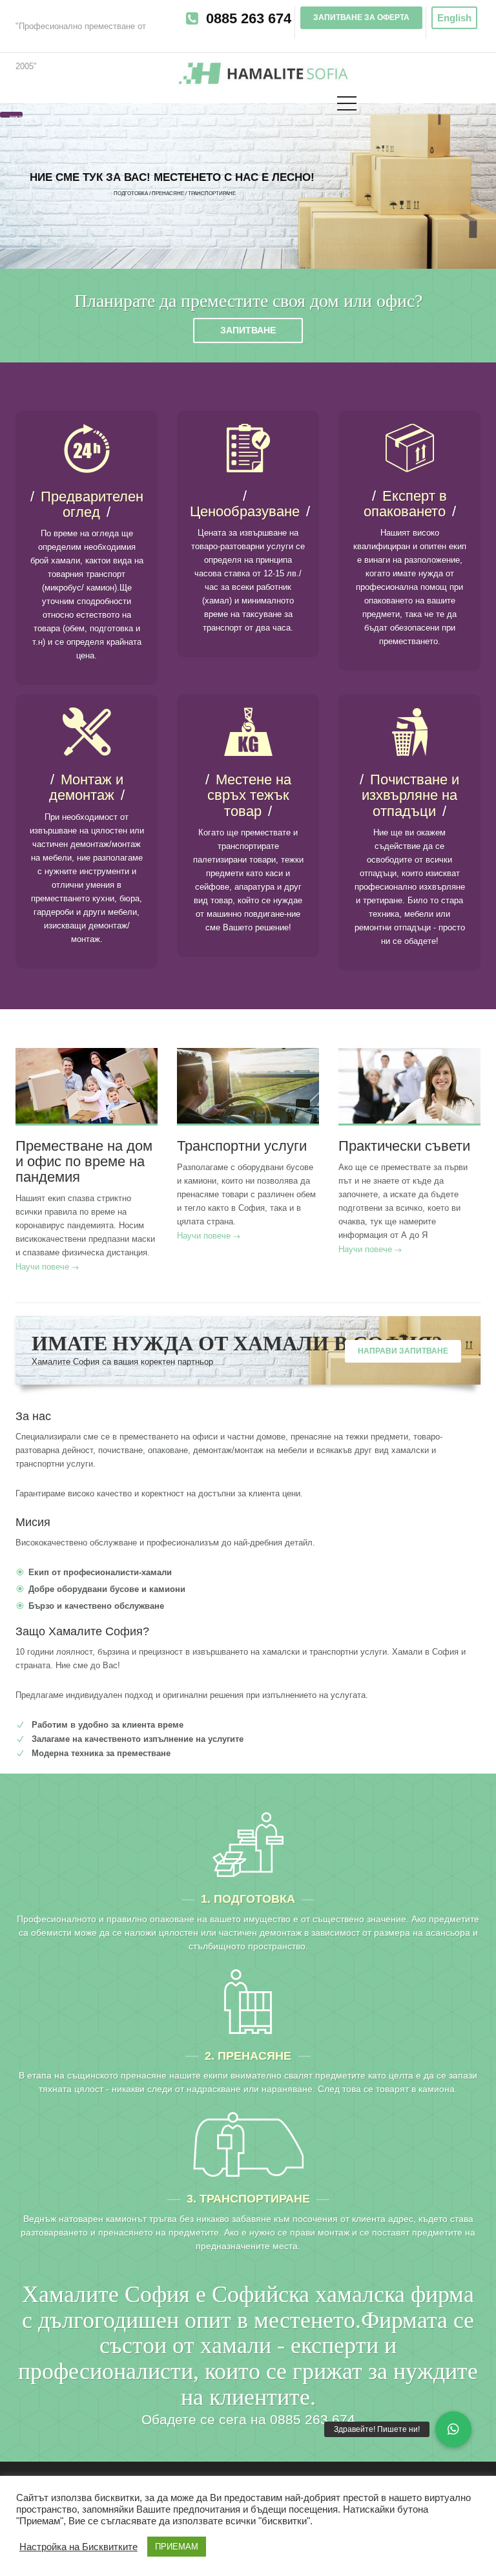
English (454, 18)
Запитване (248, 330)
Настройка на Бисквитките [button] (78, 2547)
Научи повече (42, 1267)
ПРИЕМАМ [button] (177, 2547)
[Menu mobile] (347, 106)
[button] (453, 2429)
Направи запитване (403, 1351)
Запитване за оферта (361, 17)
